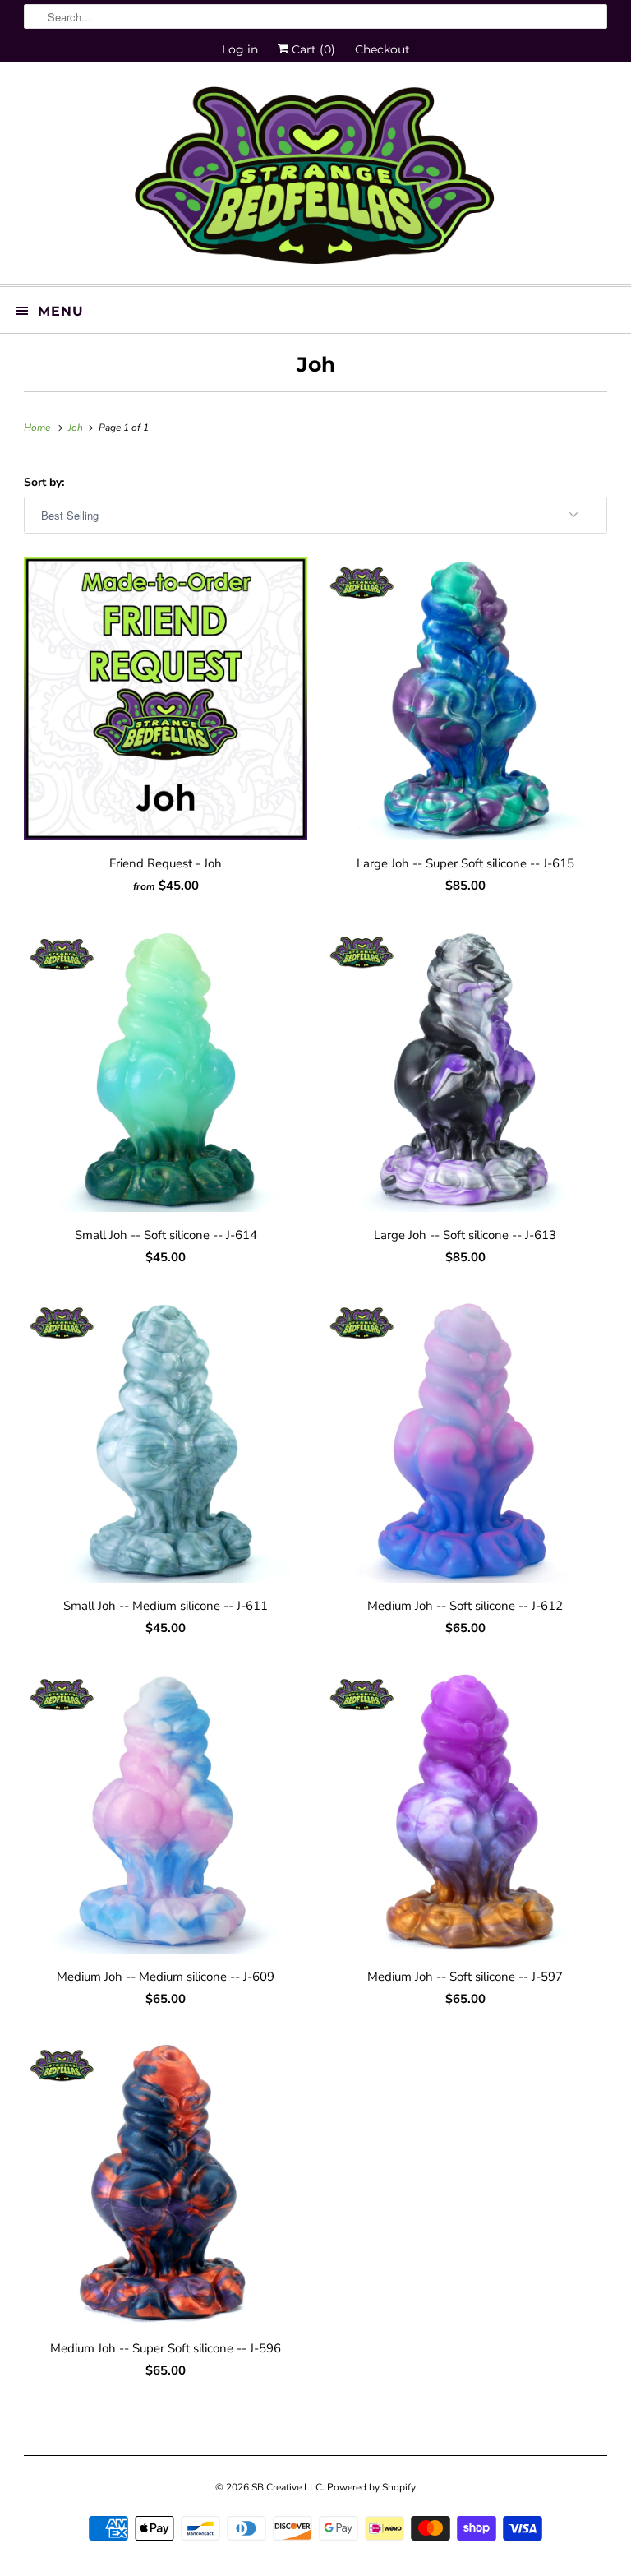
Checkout (382, 49)
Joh (316, 364)
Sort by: (44, 482)
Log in (240, 49)
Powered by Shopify (371, 2487)
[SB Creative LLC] (315, 179)
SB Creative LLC (287, 2487)
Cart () (312, 49)
